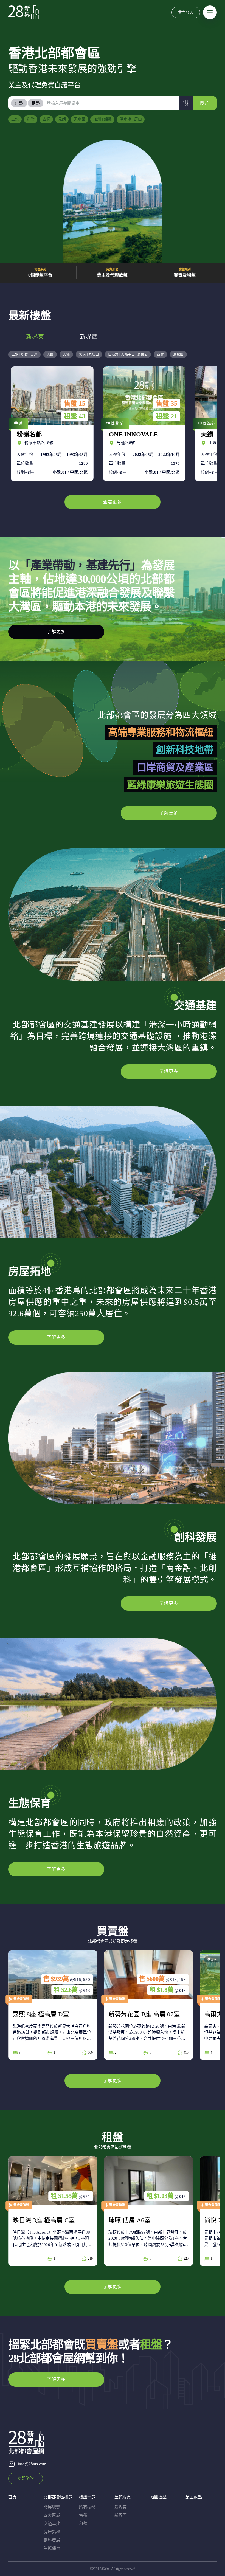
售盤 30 (167, 404)
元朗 (62, 119)
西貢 (160, 354)
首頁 (12, 2497)
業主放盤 (194, 2497)
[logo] (23, 12)
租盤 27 (167, 416)
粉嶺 (31, 119)
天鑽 (143, 424)
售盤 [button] (19, 103)
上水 (15, 119)
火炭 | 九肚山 (89, 354)
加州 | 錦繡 (102, 119)
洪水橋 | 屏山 (131, 119)
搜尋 (204, 103)
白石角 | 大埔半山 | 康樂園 (128, 354)
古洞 (46, 119)
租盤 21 (75, 416)
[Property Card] (77, 2005)
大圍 (50, 354)
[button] (186, 103)
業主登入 (186, 12)
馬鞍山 (178, 354)
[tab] (19, 103)
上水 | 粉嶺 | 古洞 (24, 354)
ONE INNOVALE (51, 424)
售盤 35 (75, 404)
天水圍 (80, 119)
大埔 (66, 354)
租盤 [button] (36, 103)
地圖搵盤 (158, 2497)
